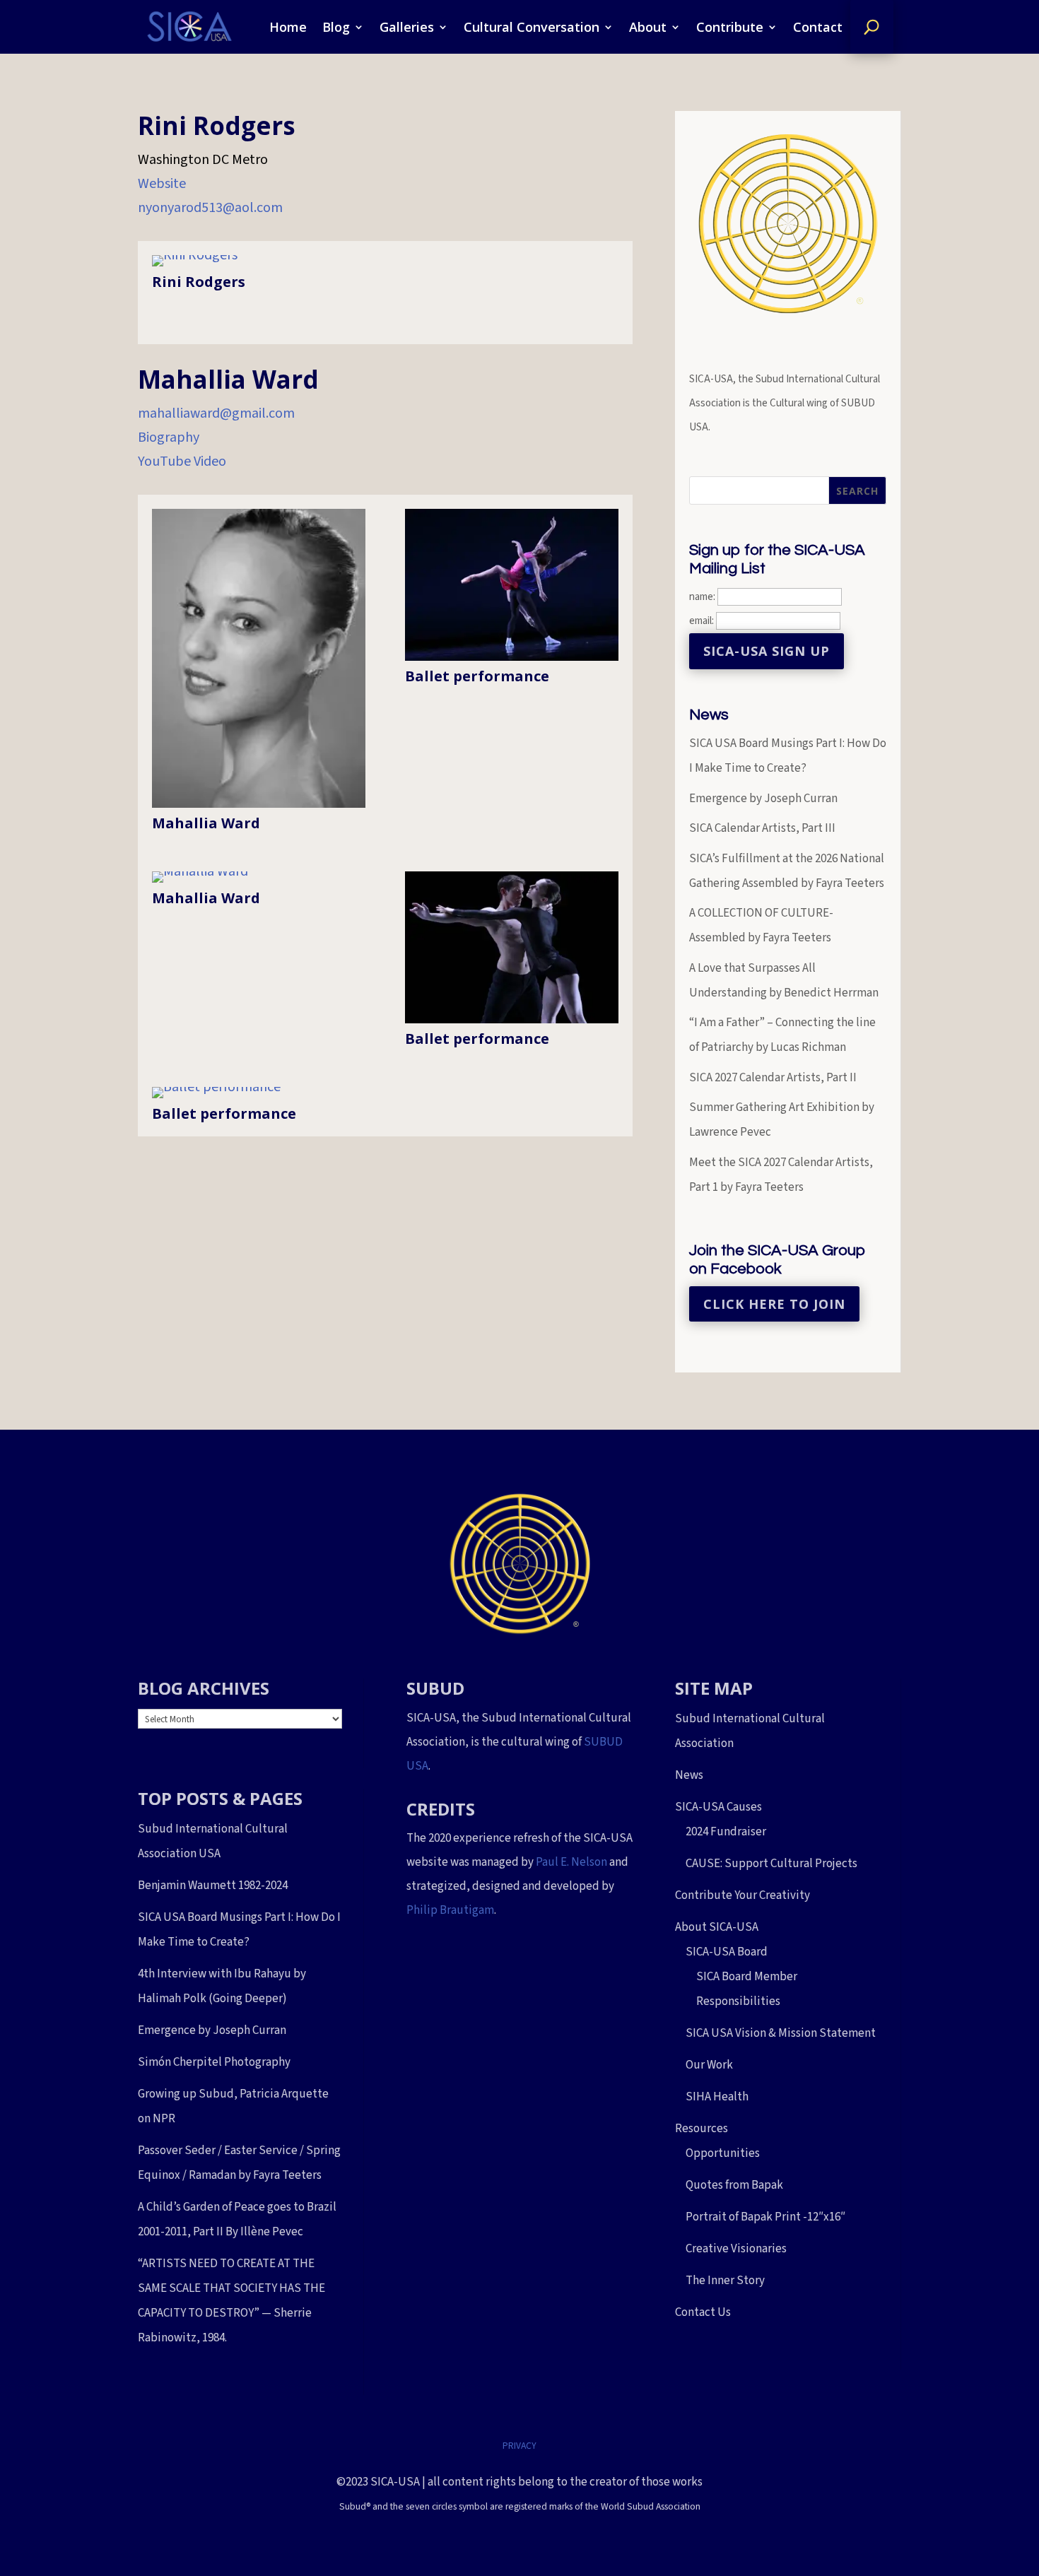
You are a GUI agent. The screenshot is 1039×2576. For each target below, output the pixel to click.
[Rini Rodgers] (195, 255)
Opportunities (723, 2153)
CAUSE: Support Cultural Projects (771, 1864)
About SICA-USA (717, 1927)
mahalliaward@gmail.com (216, 413)
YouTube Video (182, 461)
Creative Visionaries (736, 2249)
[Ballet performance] (512, 657)
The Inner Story (725, 2281)
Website (162, 184)
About (648, 27)
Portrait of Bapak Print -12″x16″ (765, 2217)
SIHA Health (717, 2097)
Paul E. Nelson (571, 1862)
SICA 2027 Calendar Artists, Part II (773, 1078)
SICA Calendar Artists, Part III (762, 828)
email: (703, 621)
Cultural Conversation (532, 27)
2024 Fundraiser (726, 1832)
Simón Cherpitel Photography (214, 2062)
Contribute (730, 27)
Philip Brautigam (450, 1910)
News (689, 1775)
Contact (818, 27)
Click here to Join (774, 1304)
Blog (336, 27)
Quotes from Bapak (734, 2185)
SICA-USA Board (727, 1952)
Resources (702, 2129)
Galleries (407, 27)
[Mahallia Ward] (259, 804)
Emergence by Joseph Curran (763, 799)
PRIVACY (519, 2446)
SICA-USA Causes (718, 1807)
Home (288, 27)
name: (702, 597)
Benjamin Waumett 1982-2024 (213, 1886)
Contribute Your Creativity (742, 1895)
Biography (169, 437)
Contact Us (703, 2312)
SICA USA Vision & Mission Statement (781, 2033)
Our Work (709, 2065)
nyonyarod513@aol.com (210, 208)
